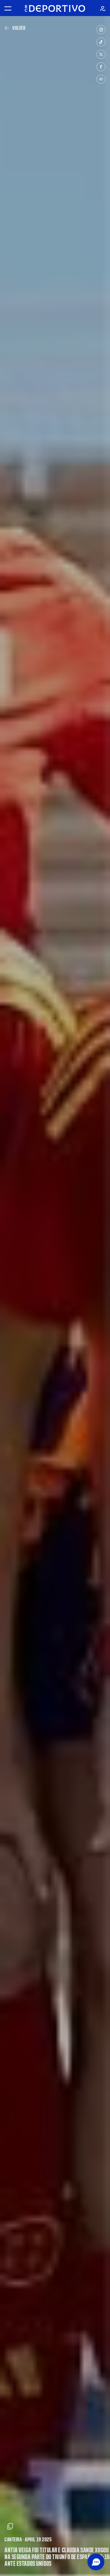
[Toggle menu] (8, 8)
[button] (96, 2562)
